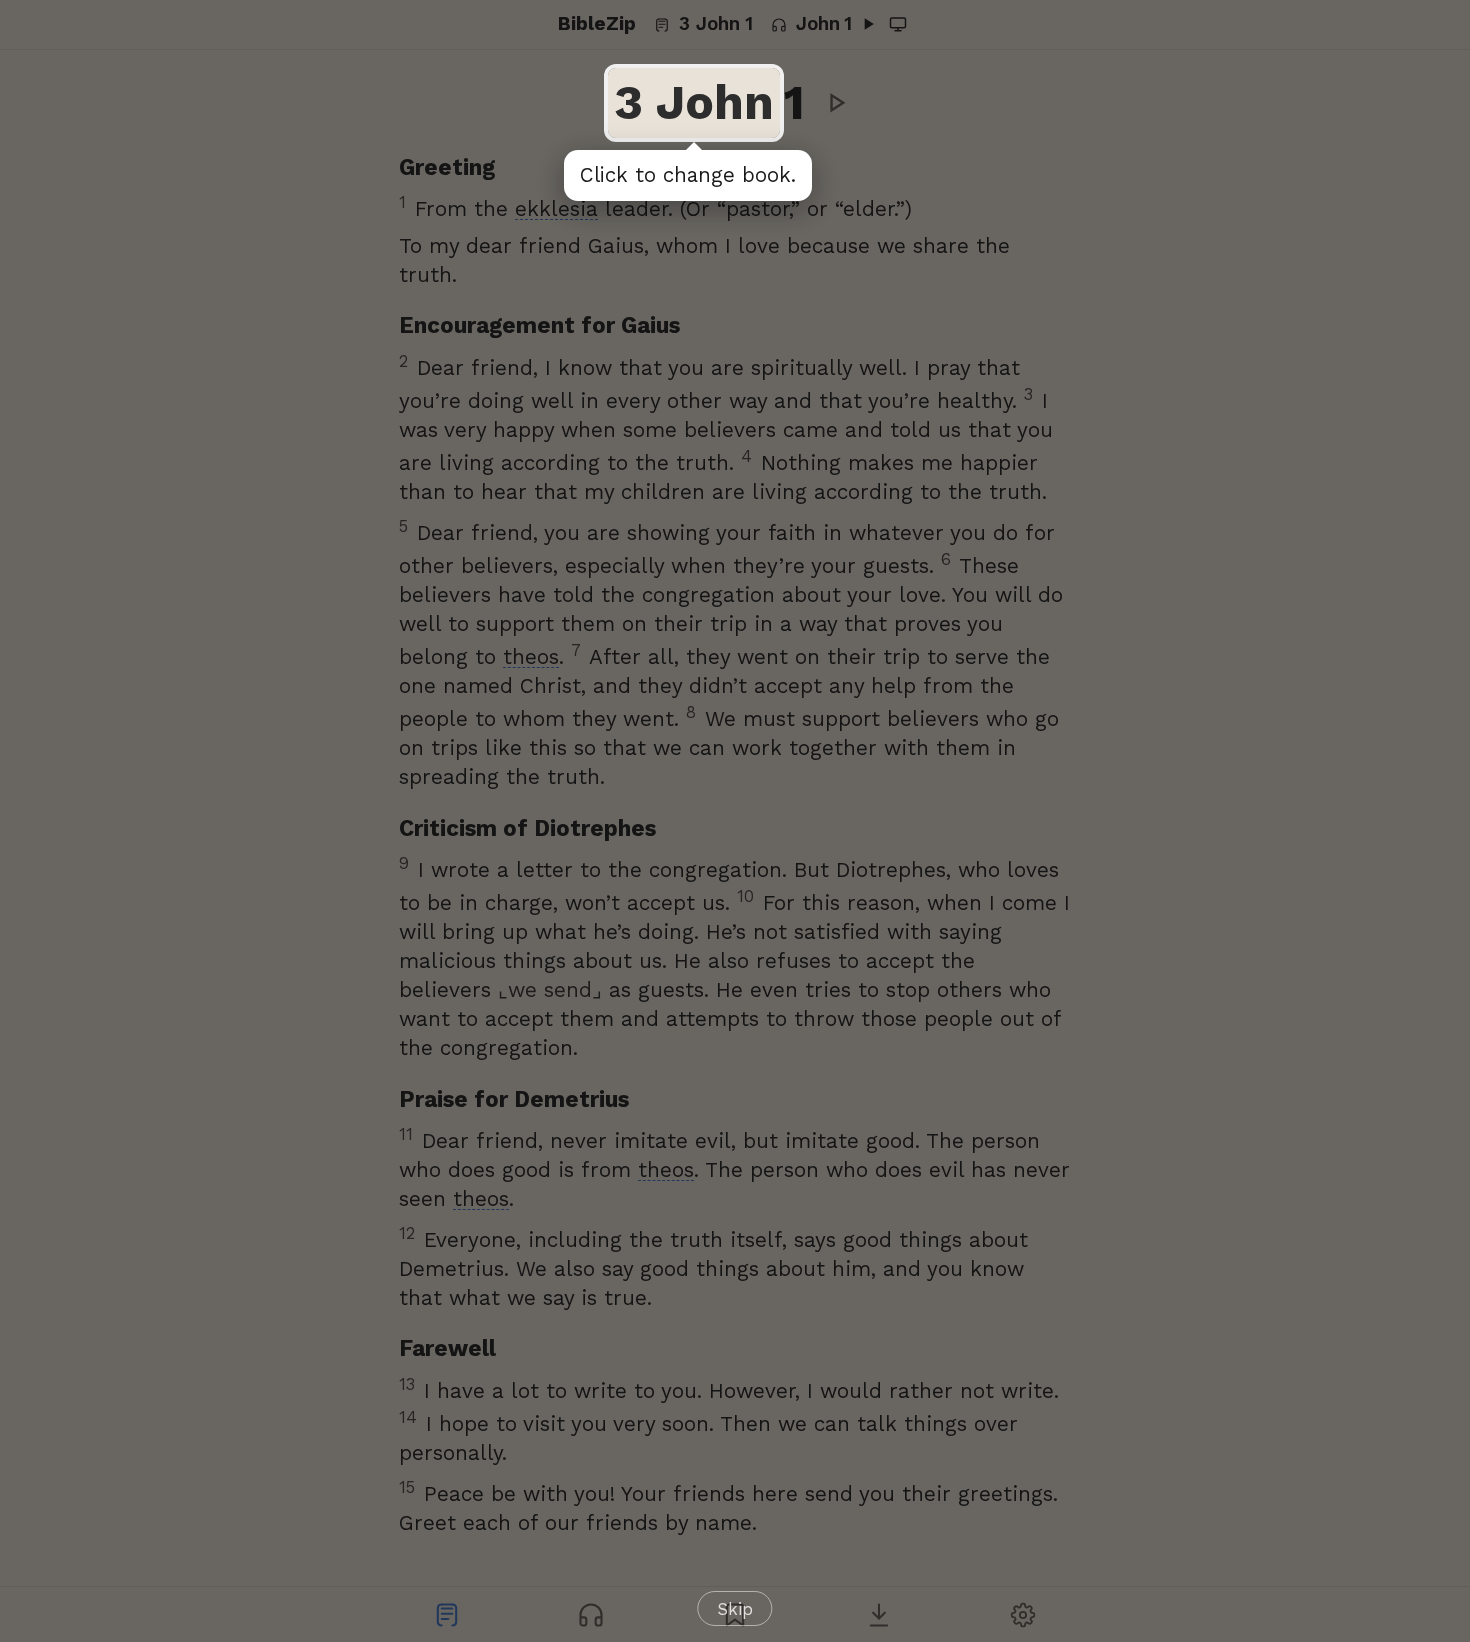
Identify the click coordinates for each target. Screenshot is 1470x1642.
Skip (735, 1609)
